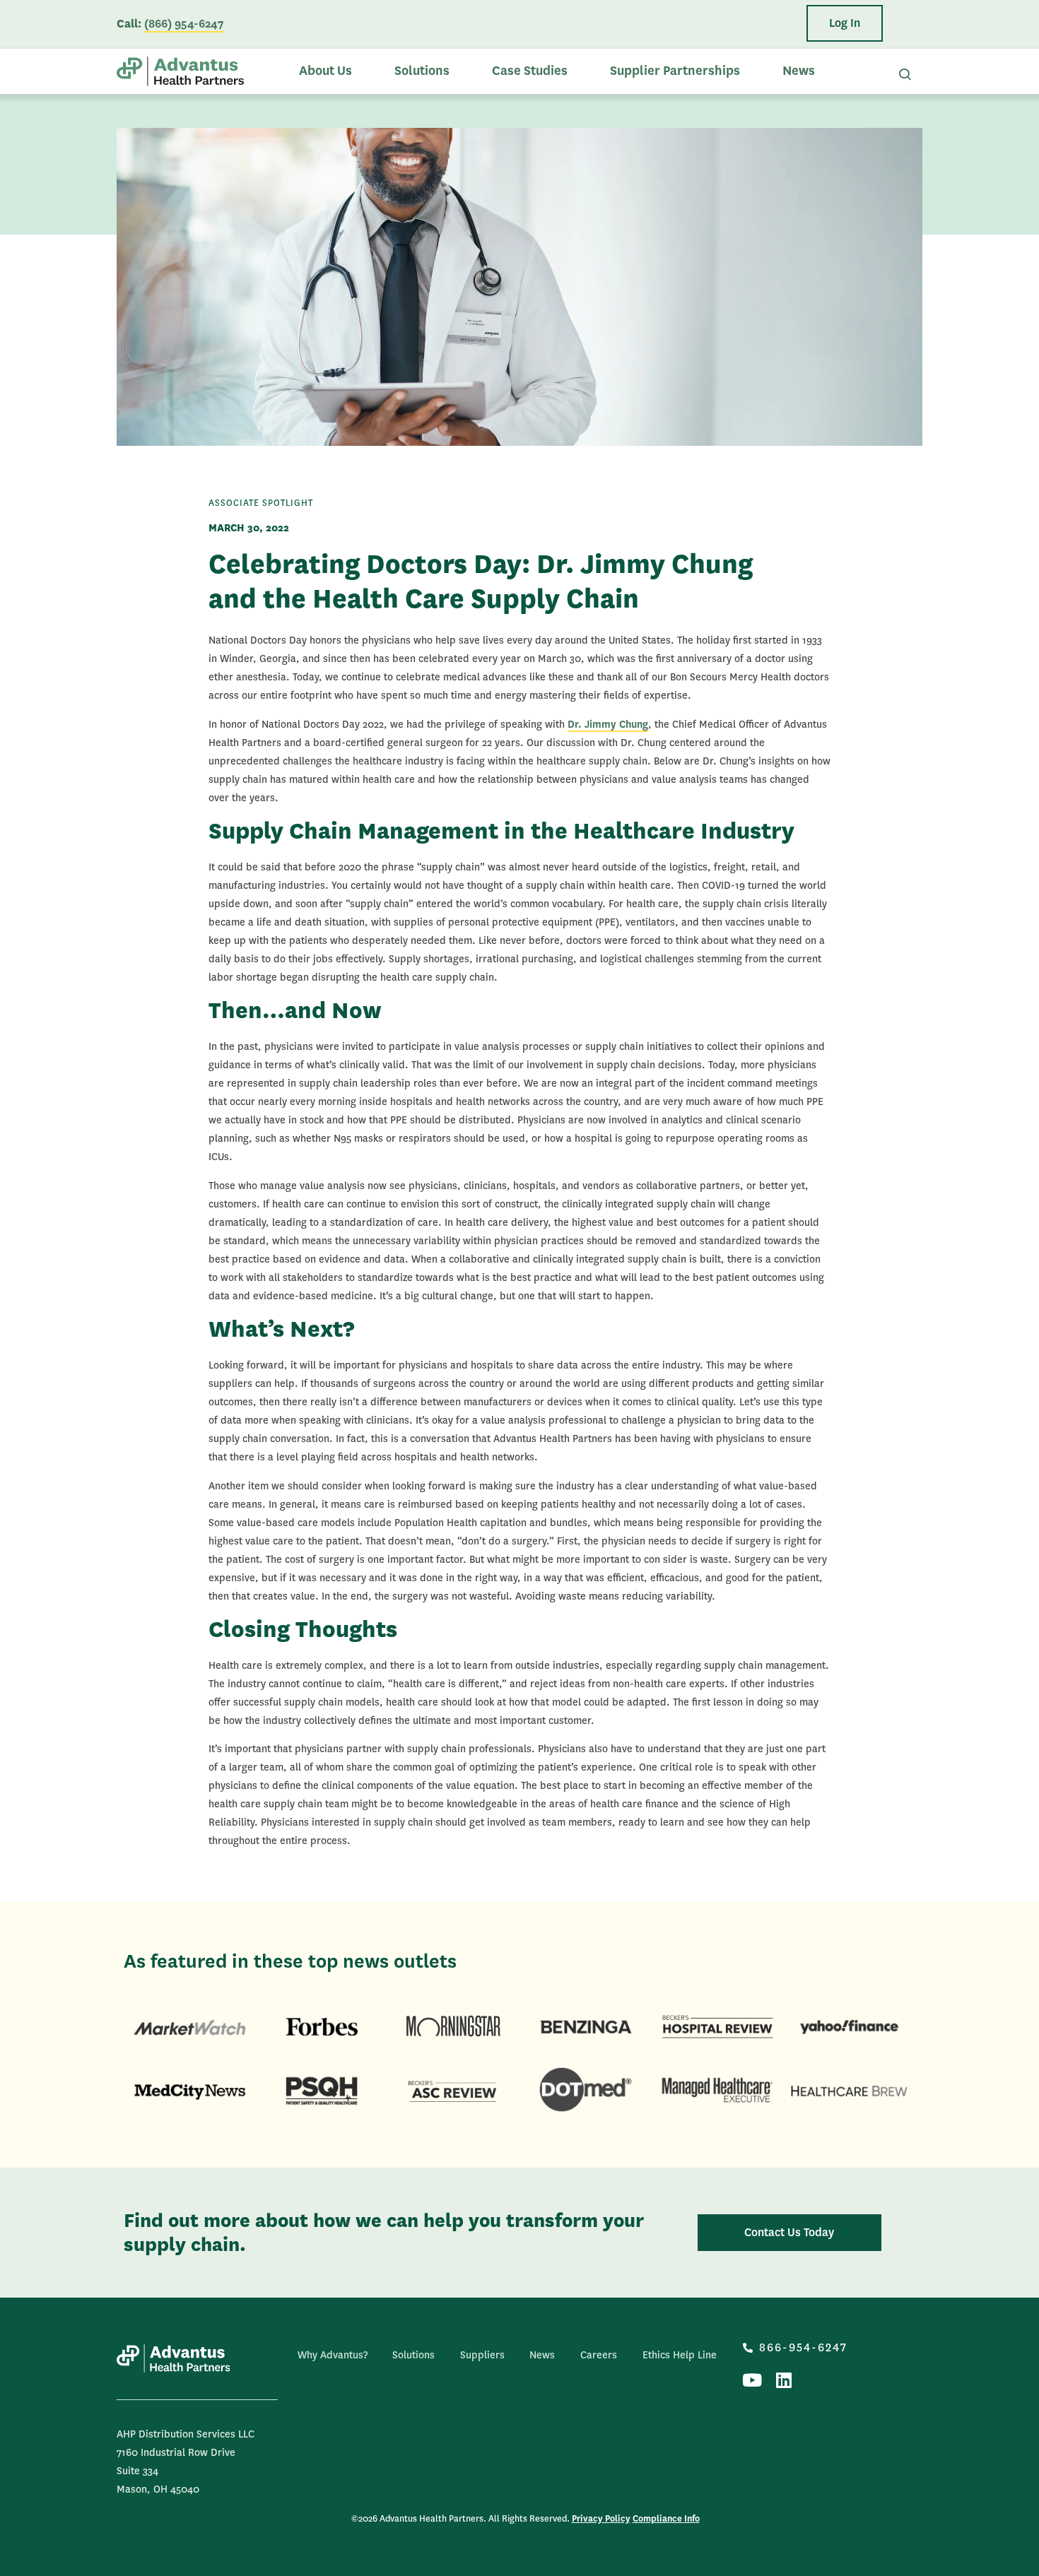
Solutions (422, 71)
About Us (325, 71)
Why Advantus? (333, 2355)
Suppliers (482, 2355)
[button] (845, 23)
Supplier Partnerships (675, 71)
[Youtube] (752, 2380)
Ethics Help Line (680, 2355)
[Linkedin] (783, 2380)
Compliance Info (666, 2519)
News (799, 71)
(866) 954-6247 (184, 24)
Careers (599, 2355)
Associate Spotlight (261, 503)
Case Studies (530, 71)
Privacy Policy (601, 2519)
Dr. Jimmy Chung (608, 724)
